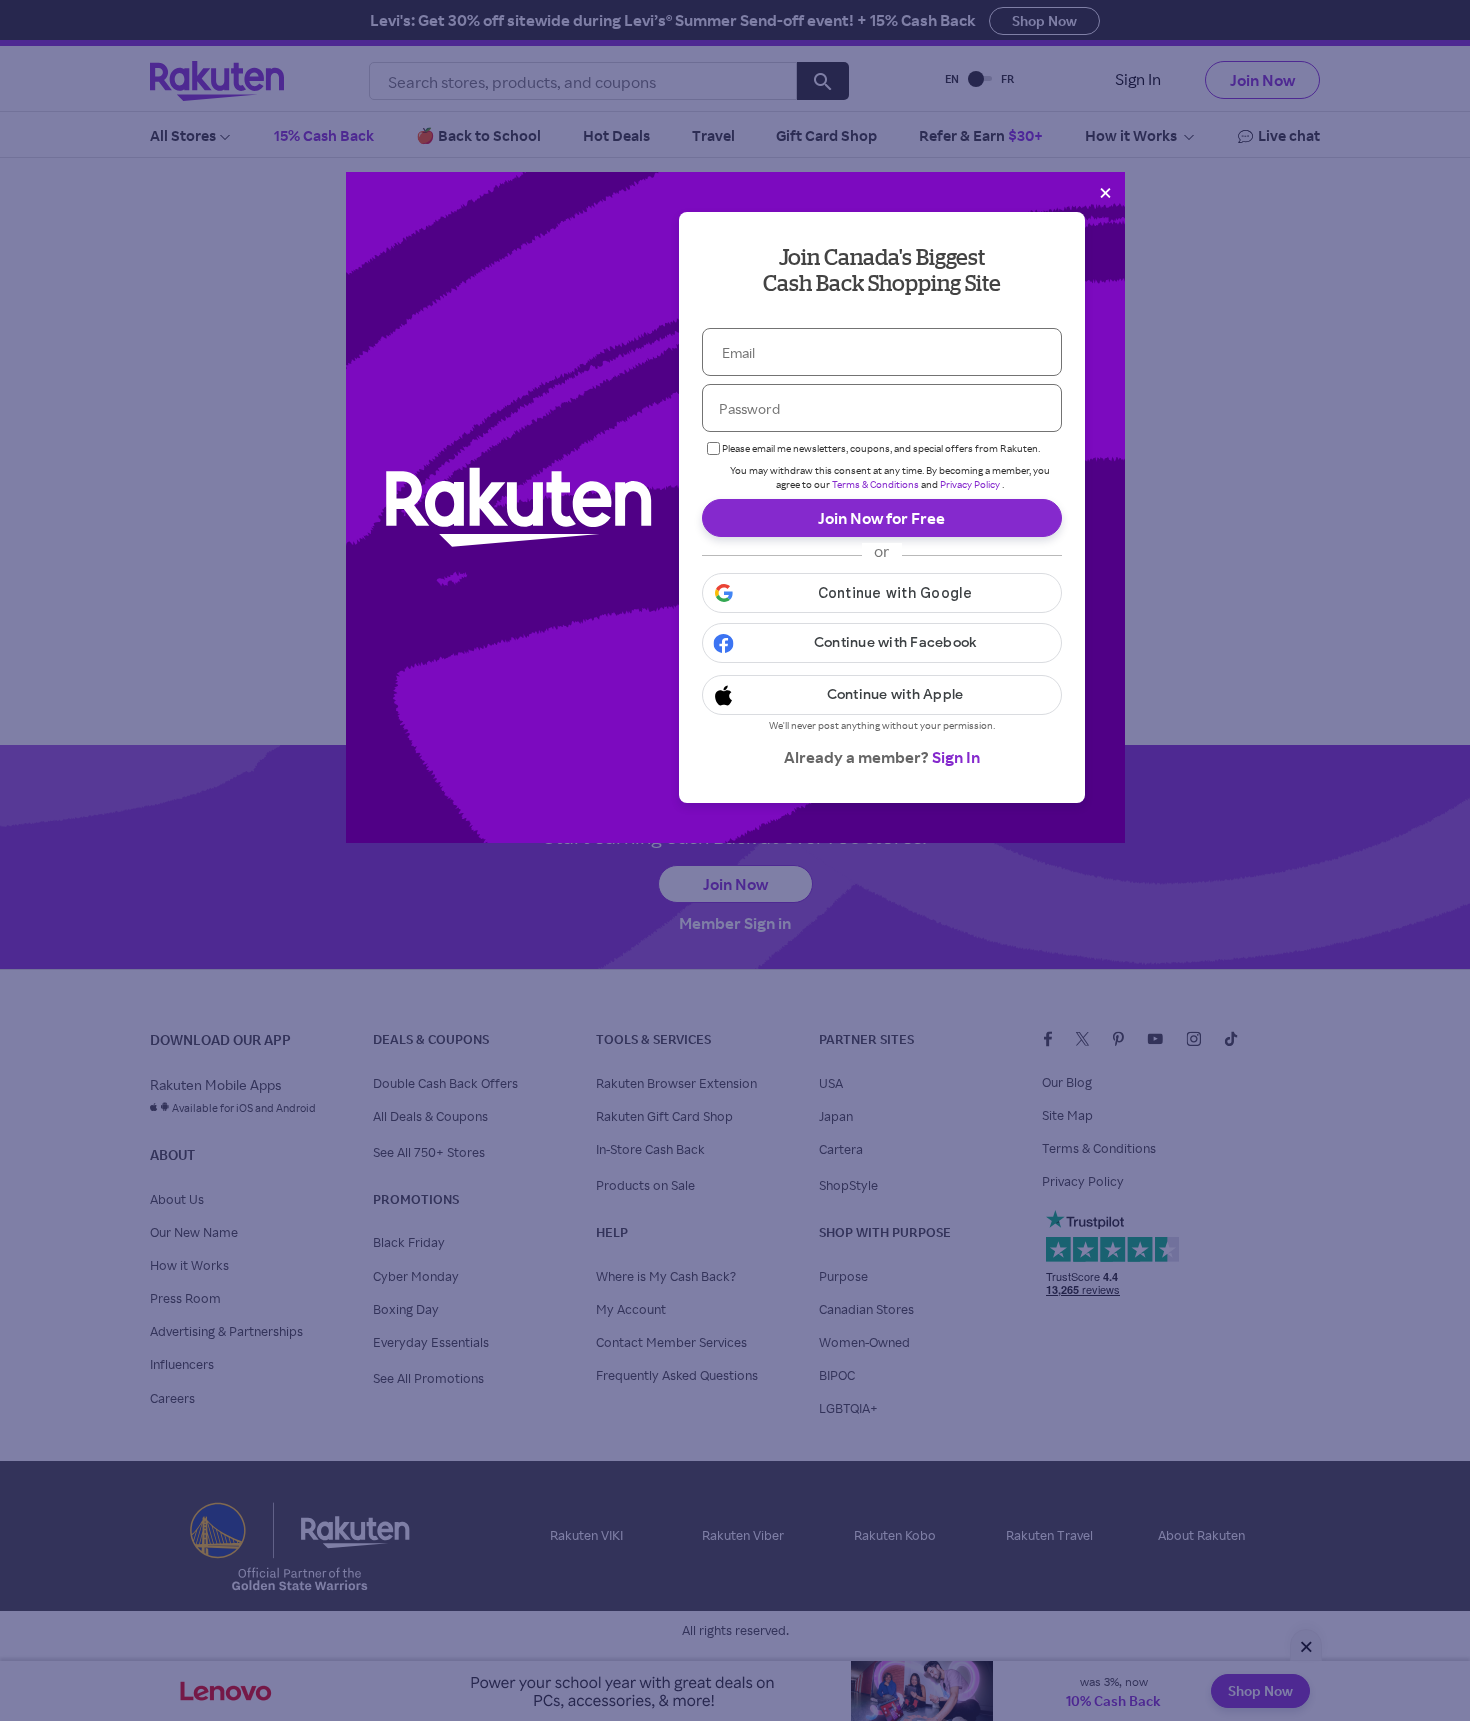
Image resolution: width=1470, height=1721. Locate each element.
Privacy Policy (970, 484)
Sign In (956, 757)
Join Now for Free (881, 518)
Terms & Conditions (875, 484)
